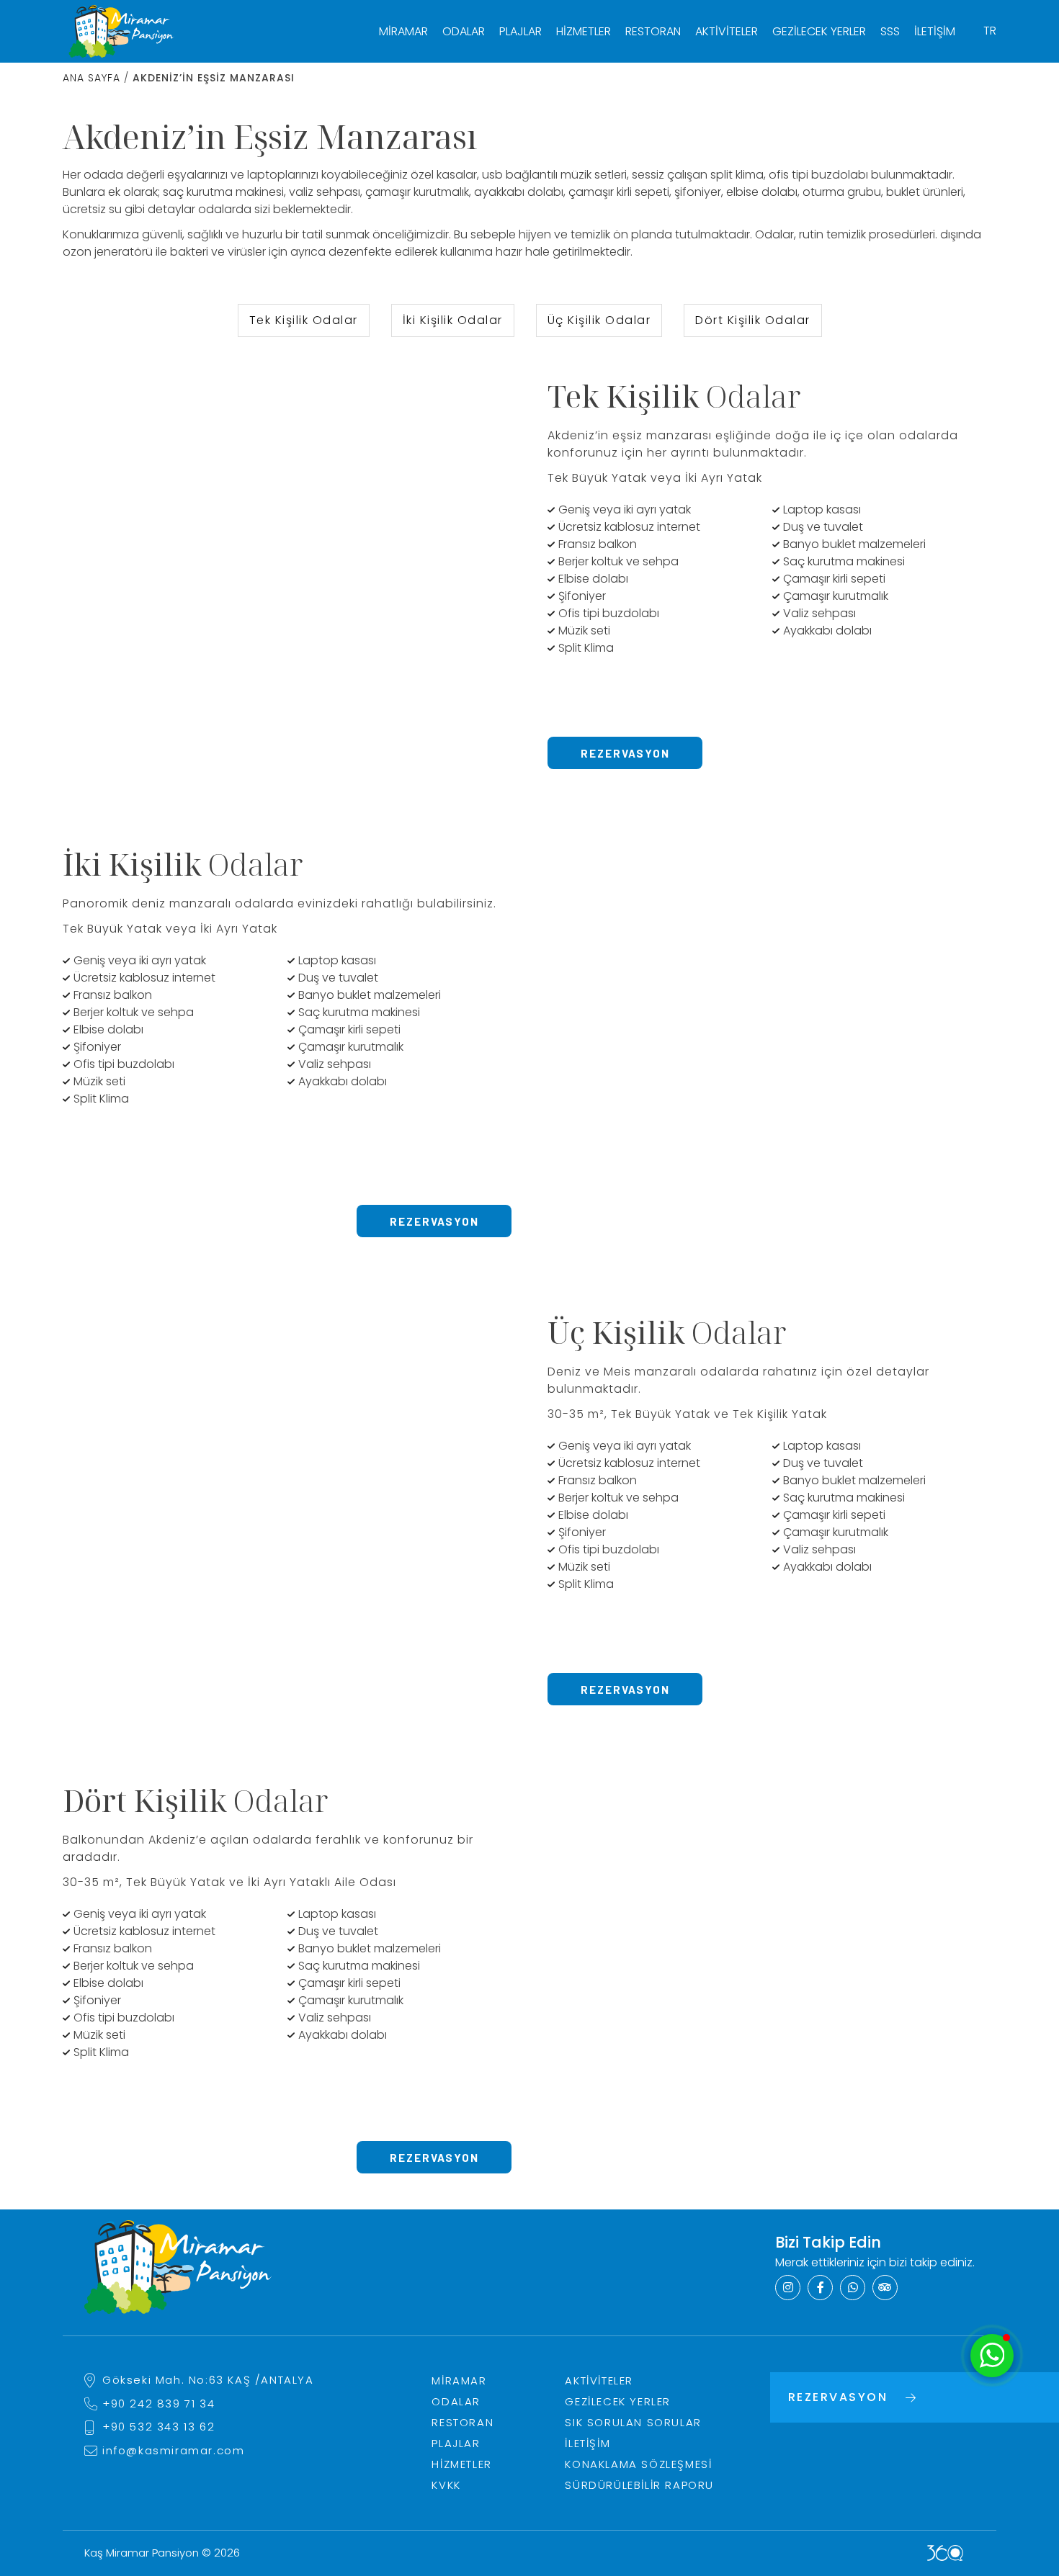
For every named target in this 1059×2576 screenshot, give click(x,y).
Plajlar (520, 31)
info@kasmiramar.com (173, 2450)
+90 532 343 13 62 (158, 2427)
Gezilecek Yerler (819, 31)
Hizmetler (584, 31)
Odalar (464, 31)
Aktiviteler (727, 31)
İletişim (935, 31)
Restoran (653, 31)
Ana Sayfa (91, 78)
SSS (890, 31)
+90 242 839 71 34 (158, 2404)
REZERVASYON (625, 753)
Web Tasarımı (945, 2553)
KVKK (446, 2485)
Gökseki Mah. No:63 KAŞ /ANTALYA (208, 2380)
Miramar (403, 31)
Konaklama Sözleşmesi (638, 2464)
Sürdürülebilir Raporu (639, 2485)
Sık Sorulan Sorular (633, 2422)
